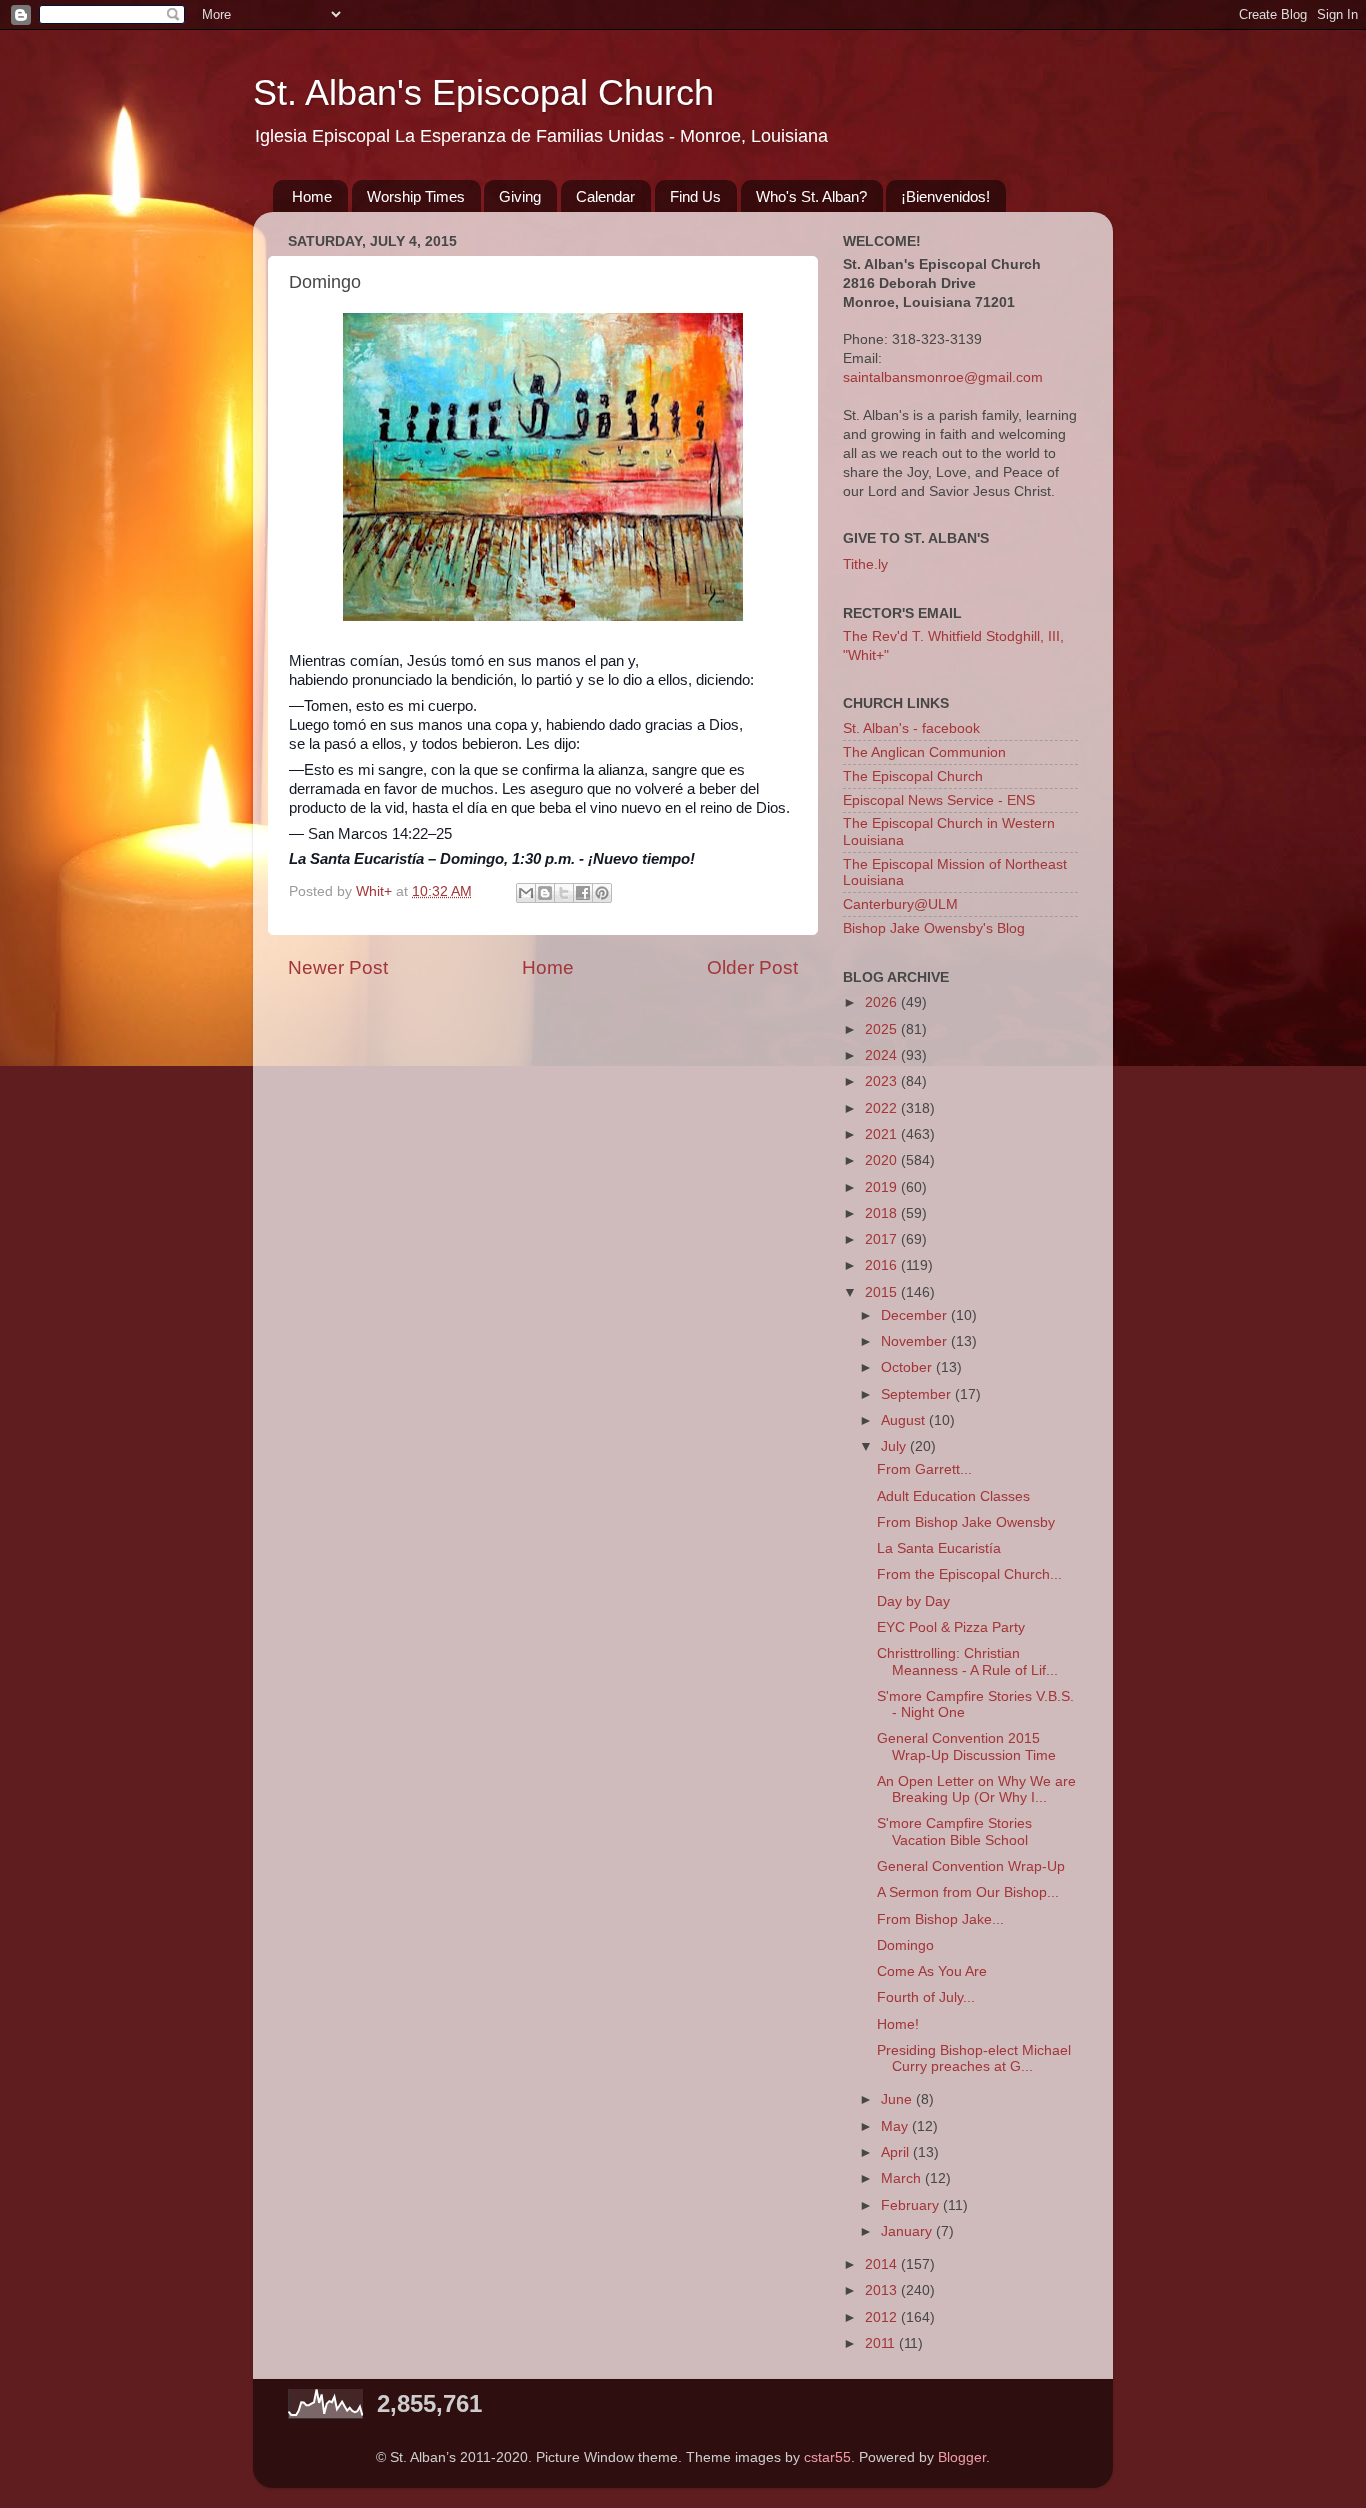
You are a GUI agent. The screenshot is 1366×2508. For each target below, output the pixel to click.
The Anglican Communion (924, 752)
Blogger (962, 2457)
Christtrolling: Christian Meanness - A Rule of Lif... (967, 1661)
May (896, 2126)
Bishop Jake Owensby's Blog (934, 928)
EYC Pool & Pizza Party (951, 1627)
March (903, 2178)
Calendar (605, 196)
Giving (520, 196)
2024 (883, 1055)
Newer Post (338, 967)
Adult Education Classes (953, 1496)
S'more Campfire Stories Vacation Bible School (954, 1831)
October (908, 1367)
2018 (883, 1213)
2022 (883, 1108)
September (918, 1394)
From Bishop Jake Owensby (966, 1522)
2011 (882, 2343)
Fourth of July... (926, 1997)
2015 (883, 1292)
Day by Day (913, 1601)
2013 (883, 2290)
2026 (883, 1002)
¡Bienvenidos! (945, 196)
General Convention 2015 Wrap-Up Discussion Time (966, 1746)
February (912, 2205)
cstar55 (827, 2457)
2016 (883, 1265)
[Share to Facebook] (583, 893)
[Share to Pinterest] (602, 893)
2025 (883, 1029)
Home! (898, 2024)
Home (312, 196)
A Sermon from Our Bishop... (968, 1892)
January (908, 2231)
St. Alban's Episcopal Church (483, 92)
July (895, 1446)
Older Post (752, 967)
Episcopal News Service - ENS (939, 800)
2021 (883, 1134)
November (916, 1341)
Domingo (905, 1945)
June (898, 2099)
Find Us (695, 196)
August (905, 1420)
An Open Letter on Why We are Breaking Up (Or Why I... (976, 1789)
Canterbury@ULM (900, 904)
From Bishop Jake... (940, 1919)
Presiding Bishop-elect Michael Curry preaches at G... (974, 2058)
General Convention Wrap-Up (971, 1866)
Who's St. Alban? (811, 196)
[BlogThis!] (545, 893)
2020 (883, 1160)
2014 (883, 2264)
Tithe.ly (865, 564)
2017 (883, 1239)
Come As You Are (932, 1971)
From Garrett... (924, 1469)
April (897, 2152)
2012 (883, 2317)
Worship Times (416, 196)
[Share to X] (564, 893)
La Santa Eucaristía (939, 1548)
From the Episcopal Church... (969, 1574)
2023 (883, 1081)
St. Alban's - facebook (911, 728)
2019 (883, 1187)
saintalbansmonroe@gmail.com (943, 377)
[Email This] (526, 893)
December (916, 1315)
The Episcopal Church (913, 776)
